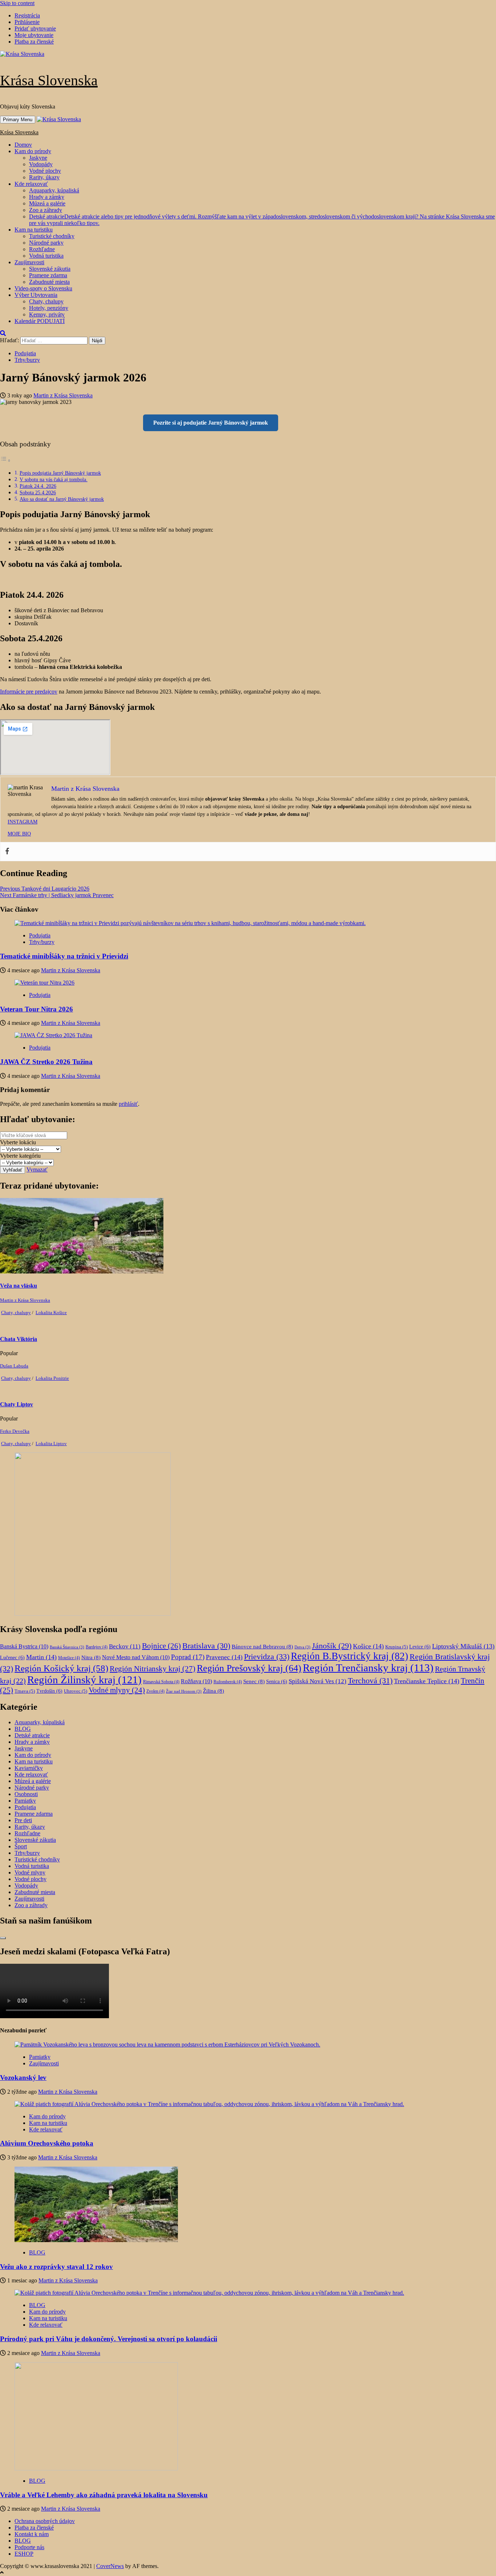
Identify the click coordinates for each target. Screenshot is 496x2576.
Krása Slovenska (49, 80)
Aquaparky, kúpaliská (54, 190)
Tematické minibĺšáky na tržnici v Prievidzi (64, 956)
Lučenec (12, 1658)
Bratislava (206, 1646)
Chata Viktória (19, 1339)
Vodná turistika (46, 256)
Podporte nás (29, 2547)
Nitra (91, 1657)
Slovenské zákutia (50, 269)
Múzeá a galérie (47, 203)
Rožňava (196, 1681)
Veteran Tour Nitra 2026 (36, 1009)
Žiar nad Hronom (184, 1691)
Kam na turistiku (34, 230)
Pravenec (224, 1657)
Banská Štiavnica (67, 1647)
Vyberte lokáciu (18, 1142)
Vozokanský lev (23, 2078)
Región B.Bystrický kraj (349, 1656)
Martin (41, 1657)
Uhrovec (76, 1691)
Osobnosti (26, 1794)
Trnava (25, 1691)
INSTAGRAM (23, 822)
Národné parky (46, 243)
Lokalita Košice (51, 1312)
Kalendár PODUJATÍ (40, 321)
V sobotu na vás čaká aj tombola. (54, 479)
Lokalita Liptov (51, 1444)
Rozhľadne (42, 249)
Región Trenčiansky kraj (368, 1668)
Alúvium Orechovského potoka (47, 2143)
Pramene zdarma (48, 275)
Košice (368, 1646)
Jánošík (332, 1646)
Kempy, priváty (47, 314)
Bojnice (161, 1646)
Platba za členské (34, 42)
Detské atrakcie (32, 1735)
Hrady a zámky (47, 197)
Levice (420, 1647)
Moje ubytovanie (34, 35)
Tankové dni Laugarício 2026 (45, 889)
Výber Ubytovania (36, 295)
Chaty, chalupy (46, 301)
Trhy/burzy (27, 360)
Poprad (188, 1657)
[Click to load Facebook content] (3, 1938)
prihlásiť (128, 1104)
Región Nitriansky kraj (153, 1669)
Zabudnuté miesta (49, 282)
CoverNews (110, 2566)
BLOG (23, 1729)
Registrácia (27, 15)
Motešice (69, 1658)
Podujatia (25, 353)
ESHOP (24, 2554)
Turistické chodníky (52, 236)
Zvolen (155, 1691)
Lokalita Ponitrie (52, 1378)
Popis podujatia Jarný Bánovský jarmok (60, 473)
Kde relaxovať (31, 184)
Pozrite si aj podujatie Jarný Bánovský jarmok (211, 423)
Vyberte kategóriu (20, 1156)
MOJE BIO (19, 834)
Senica (277, 1682)
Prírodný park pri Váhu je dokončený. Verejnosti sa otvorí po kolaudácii (109, 2339)
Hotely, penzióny (49, 308)
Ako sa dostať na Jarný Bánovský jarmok (62, 499)
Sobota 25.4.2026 (38, 492)
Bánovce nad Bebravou (262, 1647)
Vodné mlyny (117, 1690)
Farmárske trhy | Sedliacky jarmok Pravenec (57, 895)
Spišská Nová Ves (318, 1681)
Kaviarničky (29, 1768)
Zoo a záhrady (46, 210)
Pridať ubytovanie (35, 28)
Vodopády (41, 164)
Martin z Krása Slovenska (63, 395)
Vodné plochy (45, 171)
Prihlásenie (27, 22)
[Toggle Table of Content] (5, 460)
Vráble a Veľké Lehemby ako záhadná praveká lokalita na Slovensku (104, 2495)
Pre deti (23, 1820)
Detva (302, 1647)
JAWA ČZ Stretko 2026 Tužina (46, 1062)
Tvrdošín (49, 1691)
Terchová (370, 1680)
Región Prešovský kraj (249, 1668)
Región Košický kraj (61, 1668)
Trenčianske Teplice (427, 1681)
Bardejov (97, 1647)
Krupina (397, 1647)
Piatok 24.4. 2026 (38, 486)
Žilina (214, 1691)
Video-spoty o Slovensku (43, 288)
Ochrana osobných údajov (45, 2521)
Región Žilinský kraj (84, 1680)
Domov (23, 145)
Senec (254, 1681)
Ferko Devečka (15, 1431)
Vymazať (37, 1170)
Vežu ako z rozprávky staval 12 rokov (56, 2267)
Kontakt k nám (32, 2534)
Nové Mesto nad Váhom (136, 1657)
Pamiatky (25, 1801)
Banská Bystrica (24, 1646)
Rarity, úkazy (44, 177)
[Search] (3, 333)
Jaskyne (38, 158)
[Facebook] (7, 852)
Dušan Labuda (14, 1366)
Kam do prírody (33, 151)
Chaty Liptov (17, 1404)
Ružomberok (228, 1682)
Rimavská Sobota (161, 1682)
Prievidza (267, 1657)
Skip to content (17, 3)
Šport (21, 1846)
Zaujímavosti (29, 262)
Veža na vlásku (19, 1286)
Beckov (125, 1646)
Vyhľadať (13, 1170)
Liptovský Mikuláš (463, 1646)
